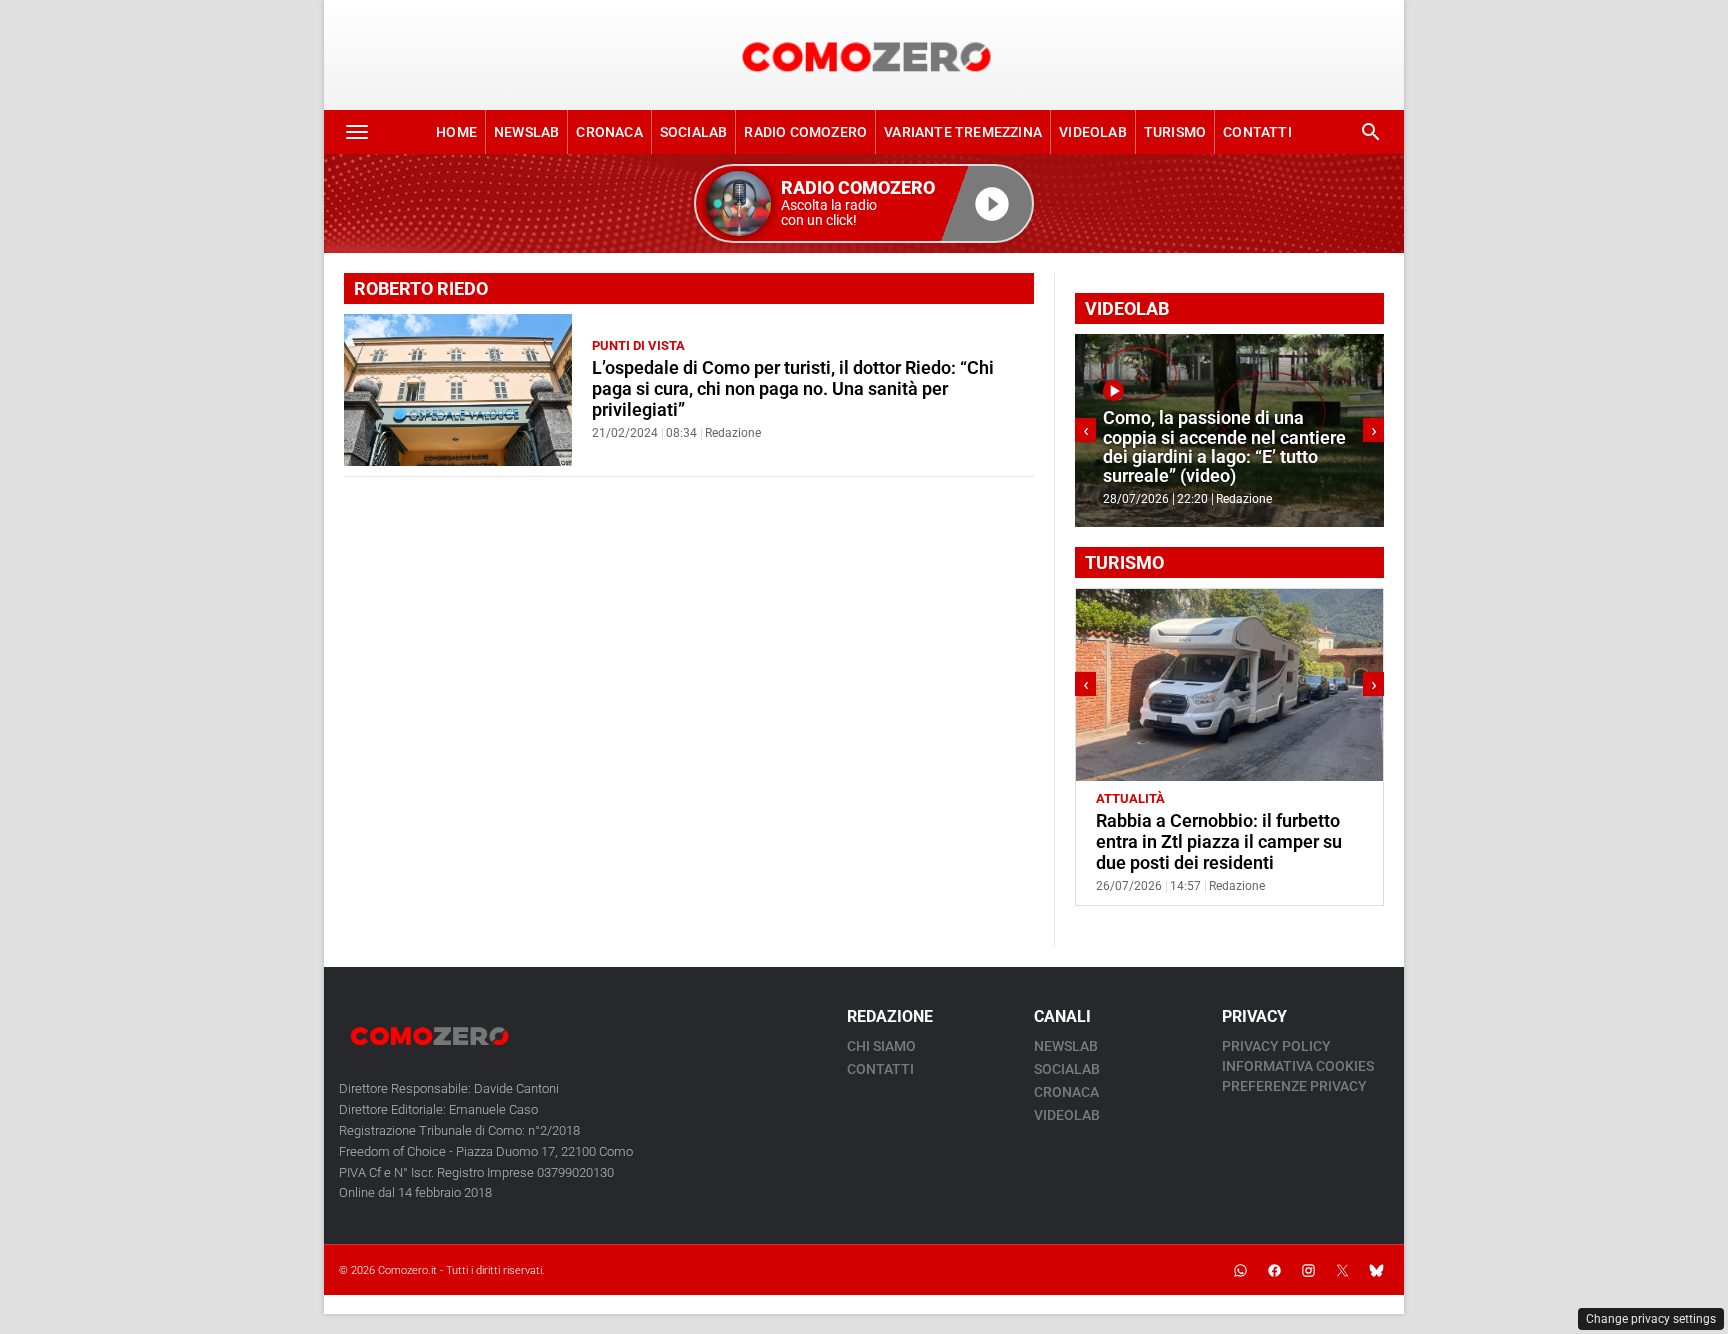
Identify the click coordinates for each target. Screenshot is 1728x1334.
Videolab (1093, 132)
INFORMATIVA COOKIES (1298, 1066)
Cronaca (609, 132)
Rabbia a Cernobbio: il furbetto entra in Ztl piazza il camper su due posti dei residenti (1219, 842)
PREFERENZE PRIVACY (1294, 1086)
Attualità (1130, 798)
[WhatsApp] (1240, 1270)
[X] (1342, 1270)
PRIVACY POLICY (1276, 1046)
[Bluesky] (1376, 1270)
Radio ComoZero (805, 132)
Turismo (1175, 132)
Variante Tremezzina (963, 132)
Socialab (694, 132)
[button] (864, 203)
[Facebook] (1274, 1270)
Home (456, 132)
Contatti (1257, 132)
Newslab (526, 132)
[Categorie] (357, 132)
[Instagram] (1308, 1270)
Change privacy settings (1651, 1319)
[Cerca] (1371, 132)
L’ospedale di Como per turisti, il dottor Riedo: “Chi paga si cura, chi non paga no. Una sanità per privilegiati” (793, 389)
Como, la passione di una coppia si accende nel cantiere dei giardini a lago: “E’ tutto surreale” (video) (1224, 447)
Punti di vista (638, 345)
